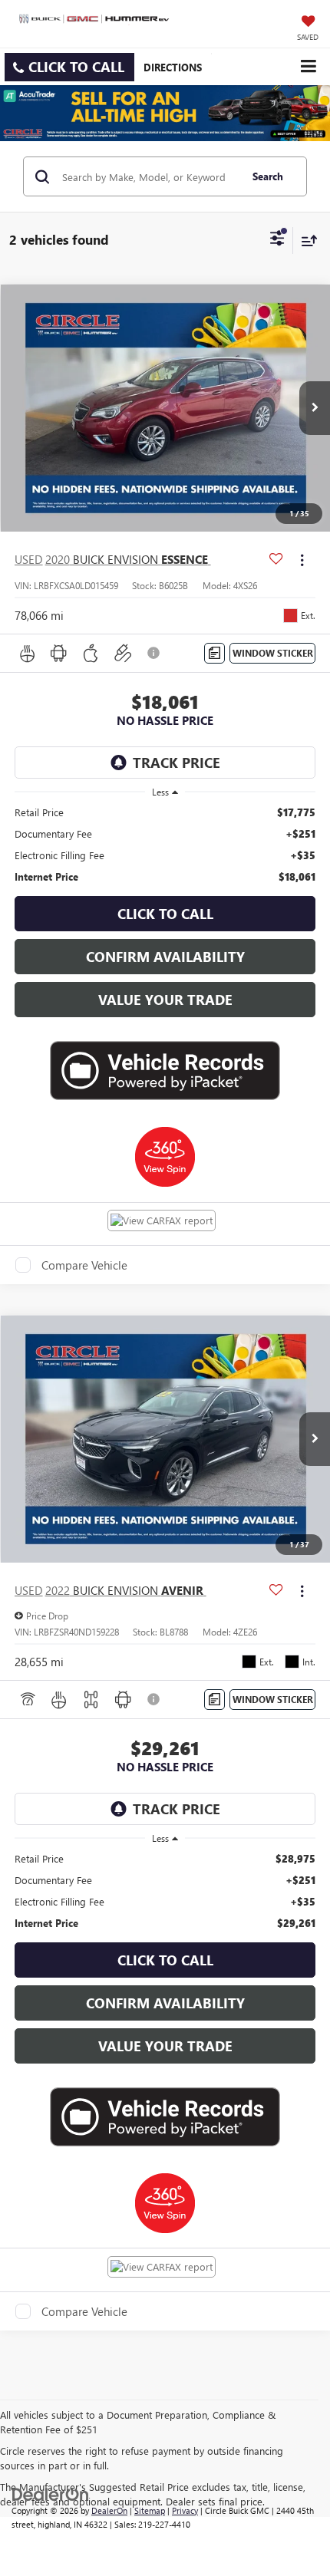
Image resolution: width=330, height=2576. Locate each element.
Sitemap (150, 2510)
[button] (69, 67)
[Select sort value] (305, 240)
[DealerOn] (51, 2493)
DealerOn (109, 2510)
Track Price (177, 763)
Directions (173, 67)
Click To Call (165, 914)
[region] (165, 845)
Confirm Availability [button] (165, 957)
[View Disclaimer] (155, 653)
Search (268, 176)
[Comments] (214, 653)
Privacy (185, 2510)
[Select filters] (277, 240)
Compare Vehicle (84, 1265)
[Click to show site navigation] (308, 66)
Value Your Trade (165, 1000)
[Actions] (302, 560)
